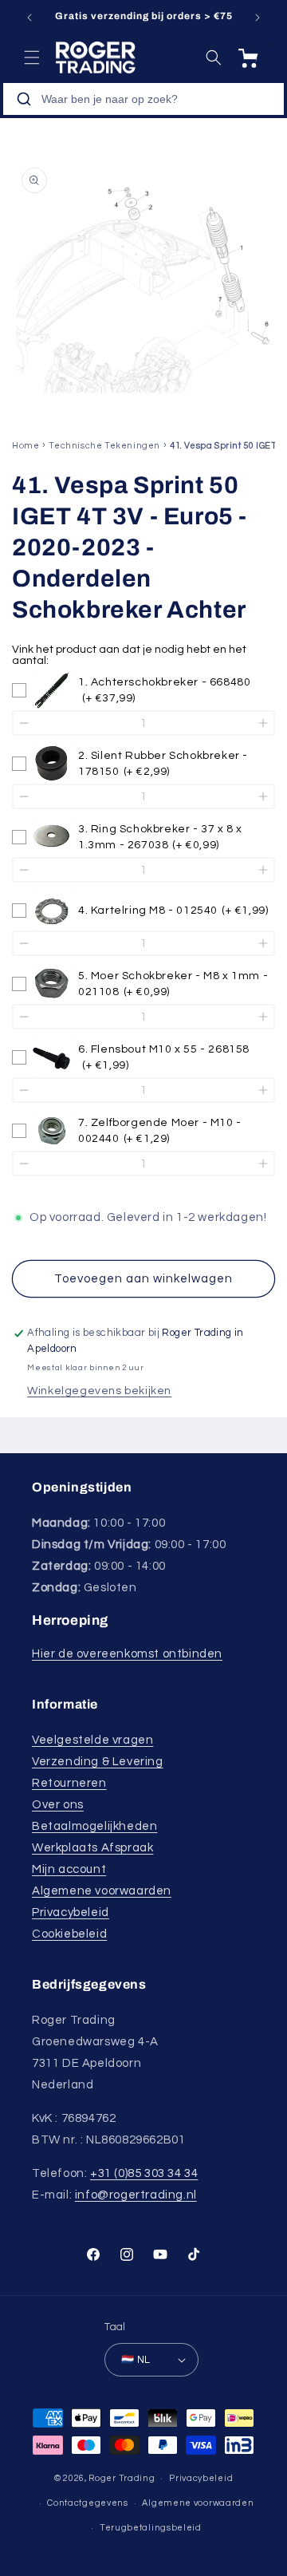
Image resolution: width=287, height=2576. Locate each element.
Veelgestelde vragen (92, 1740)
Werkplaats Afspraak (92, 1848)
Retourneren (69, 1783)
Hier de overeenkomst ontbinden (127, 1654)
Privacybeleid (71, 1912)
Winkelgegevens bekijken (99, 1391)
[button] (32, 57)
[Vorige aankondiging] (29, 18)
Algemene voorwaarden (102, 1891)
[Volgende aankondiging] (258, 18)
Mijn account (69, 1869)
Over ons (58, 1805)
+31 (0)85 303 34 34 (144, 2173)
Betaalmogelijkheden (94, 1826)
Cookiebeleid (69, 1934)
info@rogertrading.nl (136, 2195)
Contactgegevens (88, 2503)
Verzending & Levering (98, 1762)
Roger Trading (122, 2478)
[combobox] (143, 99)
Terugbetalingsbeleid (151, 2528)
